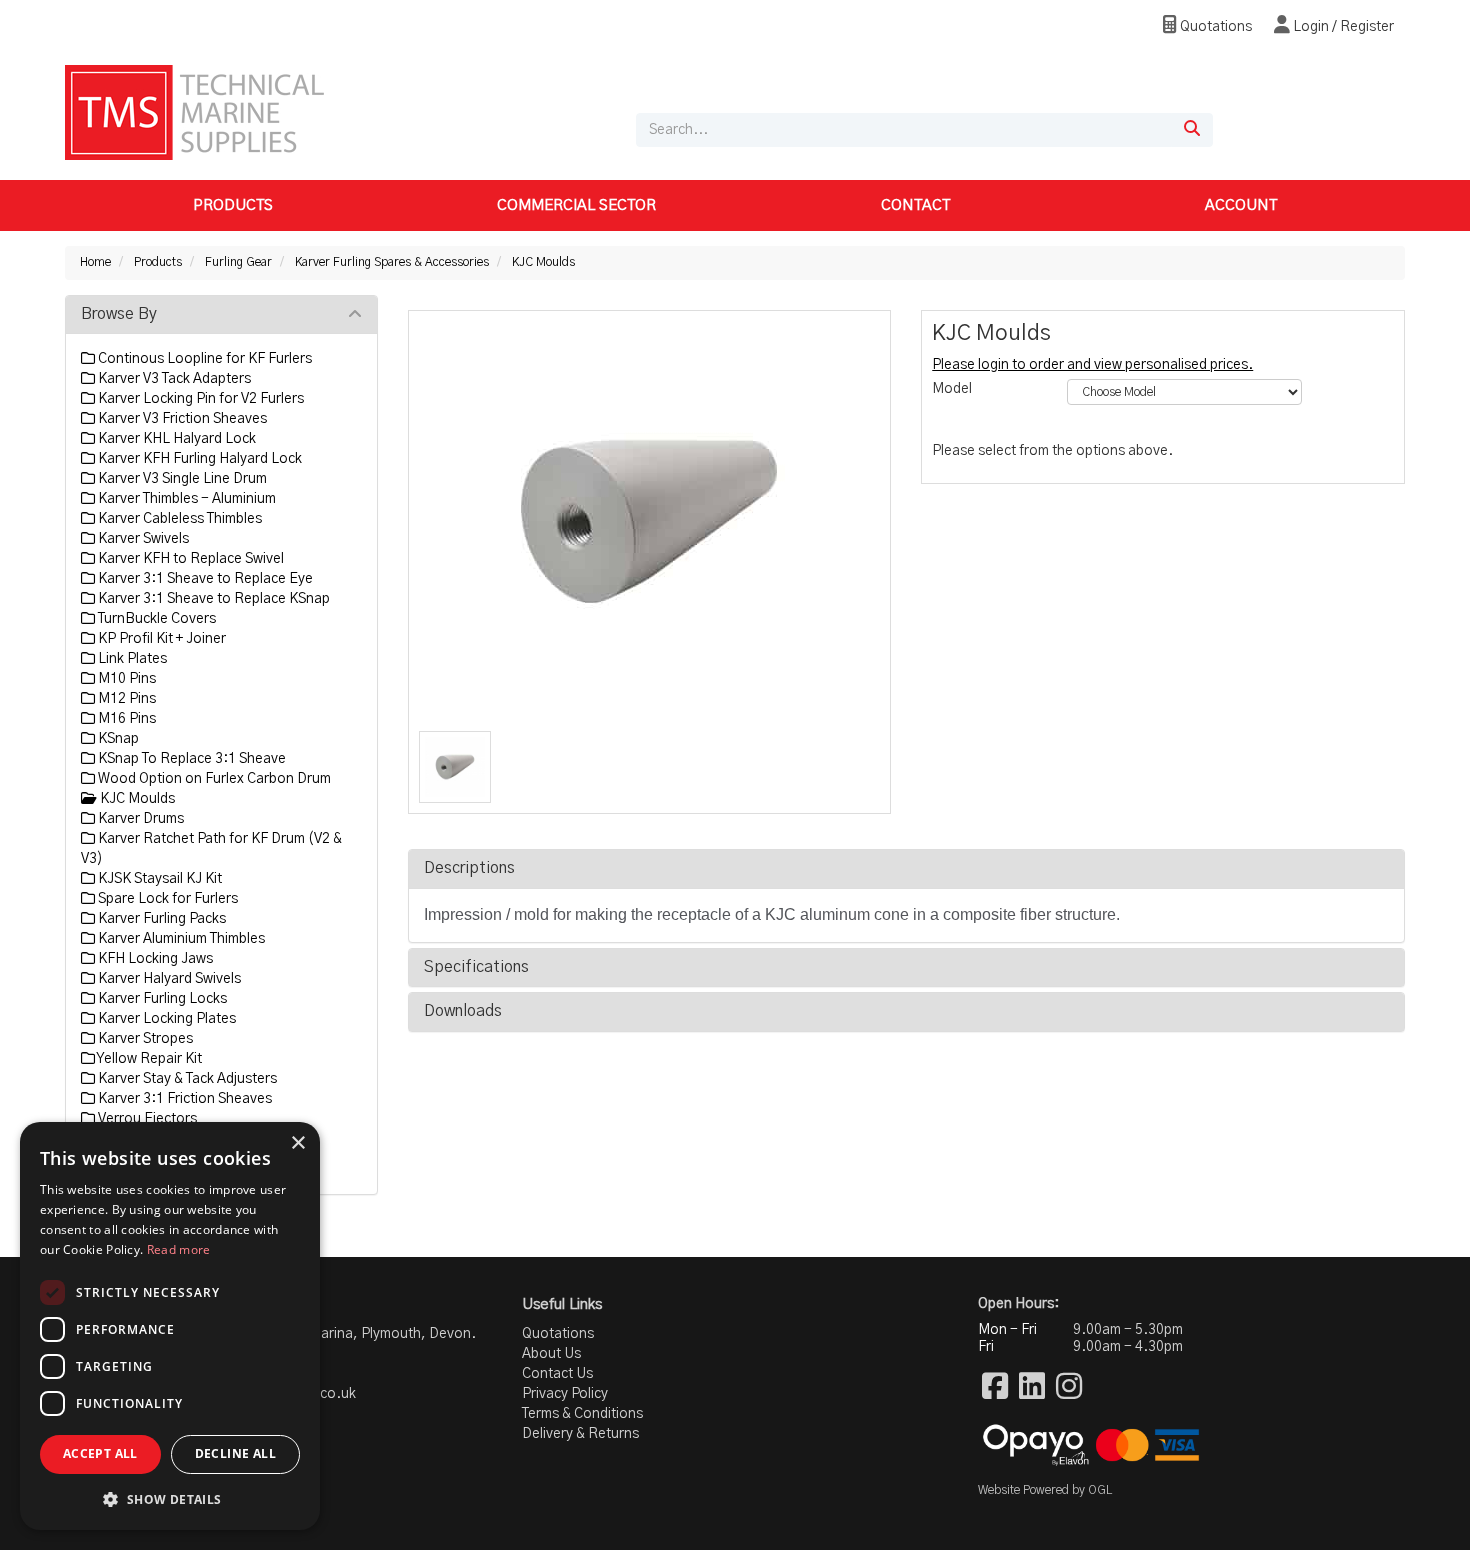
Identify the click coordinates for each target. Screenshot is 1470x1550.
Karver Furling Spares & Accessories (392, 262)
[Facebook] (995, 1388)
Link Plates (131, 659)
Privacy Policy (565, 1394)
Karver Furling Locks (161, 999)
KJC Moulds (543, 262)
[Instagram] (1069, 1388)
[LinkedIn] (1032, 1388)
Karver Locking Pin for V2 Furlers (199, 399)
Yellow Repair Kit (148, 1059)
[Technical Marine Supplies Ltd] (194, 112)
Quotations (1214, 27)
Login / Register (1342, 27)
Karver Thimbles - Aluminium (185, 499)
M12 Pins (125, 699)
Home (95, 262)
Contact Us (557, 1374)
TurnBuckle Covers (155, 619)
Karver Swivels (142, 539)
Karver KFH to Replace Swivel (189, 559)
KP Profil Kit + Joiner (160, 639)
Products (233, 205)
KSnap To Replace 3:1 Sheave (190, 759)
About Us (551, 1354)
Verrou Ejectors (146, 1119)
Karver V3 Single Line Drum (181, 479)
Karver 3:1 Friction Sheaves (183, 1099)
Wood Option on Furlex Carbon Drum (213, 779)
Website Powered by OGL (1045, 1490)
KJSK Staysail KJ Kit (158, 879)
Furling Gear (238, 262)
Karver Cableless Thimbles (178, 519)
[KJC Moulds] (650, 521)
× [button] (297, 1143)
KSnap (117, 739)
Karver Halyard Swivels (168, 979)
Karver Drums (139, 819)
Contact (915, 205)
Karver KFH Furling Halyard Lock (198, 459)
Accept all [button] (100, 1453)
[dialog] (170, 1326)
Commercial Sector (576, 205)
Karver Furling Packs (160, 919)
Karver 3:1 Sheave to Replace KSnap (212, 599)
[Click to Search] (1192, 130)
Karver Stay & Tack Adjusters (186, 1079)
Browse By (119, 314)
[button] (170, 1498)
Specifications (476, 967)
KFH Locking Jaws (154, 959)
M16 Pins (125, 719)
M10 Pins (125, 679)
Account (1241, 205)
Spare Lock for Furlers (166, 899)
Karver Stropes (144, 1039)
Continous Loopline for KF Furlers (203, 359)
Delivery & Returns (580, 1434)
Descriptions (469, 868)
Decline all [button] (235, 1453)
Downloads (463, 1011)
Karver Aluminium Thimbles (180, 939)
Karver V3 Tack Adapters (173, 379)
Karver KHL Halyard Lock (175, 439)
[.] (455, 767)
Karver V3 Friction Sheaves (181, 419)
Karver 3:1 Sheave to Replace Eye (204, 579)
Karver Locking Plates (165, 1019)
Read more (179, 1249)
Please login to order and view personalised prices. (1092, 365)
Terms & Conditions (582, 1414)
